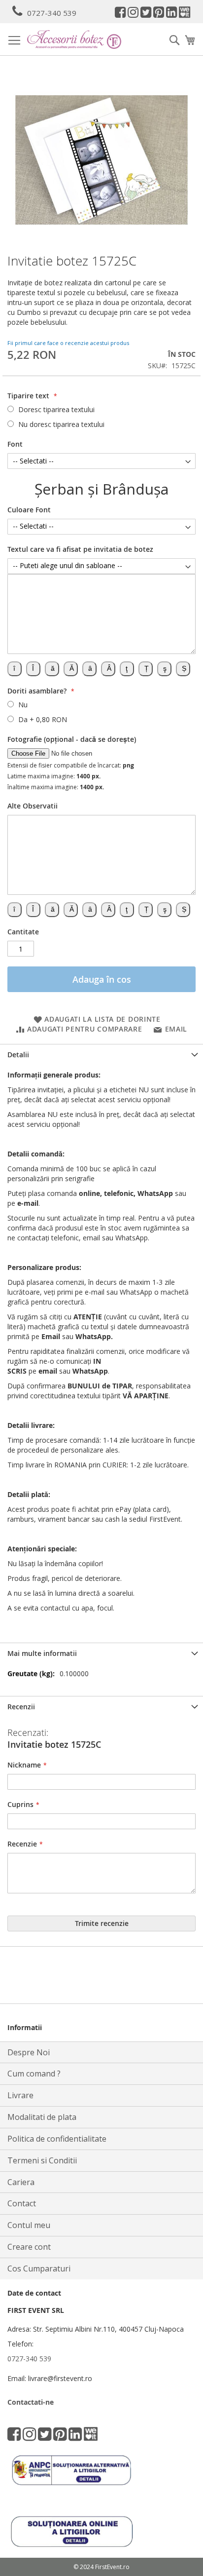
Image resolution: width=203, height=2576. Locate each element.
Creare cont (29, 2247)
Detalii (18, 1055)
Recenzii (21, 1707)
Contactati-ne (31, 2402)
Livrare (20, 2095)
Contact (22, 2203)
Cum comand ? (34, 2074)
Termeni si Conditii (42, 2160)
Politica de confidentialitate (57, 2139)
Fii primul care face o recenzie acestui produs (68, 343)
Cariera (21, 2182)
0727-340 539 (52, 13)
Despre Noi (29, 2052)
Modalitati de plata (42, 2117)
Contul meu (29, 2225)
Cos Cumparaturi (39, 2268)
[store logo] (74, 39)
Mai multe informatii (42, 1653)
